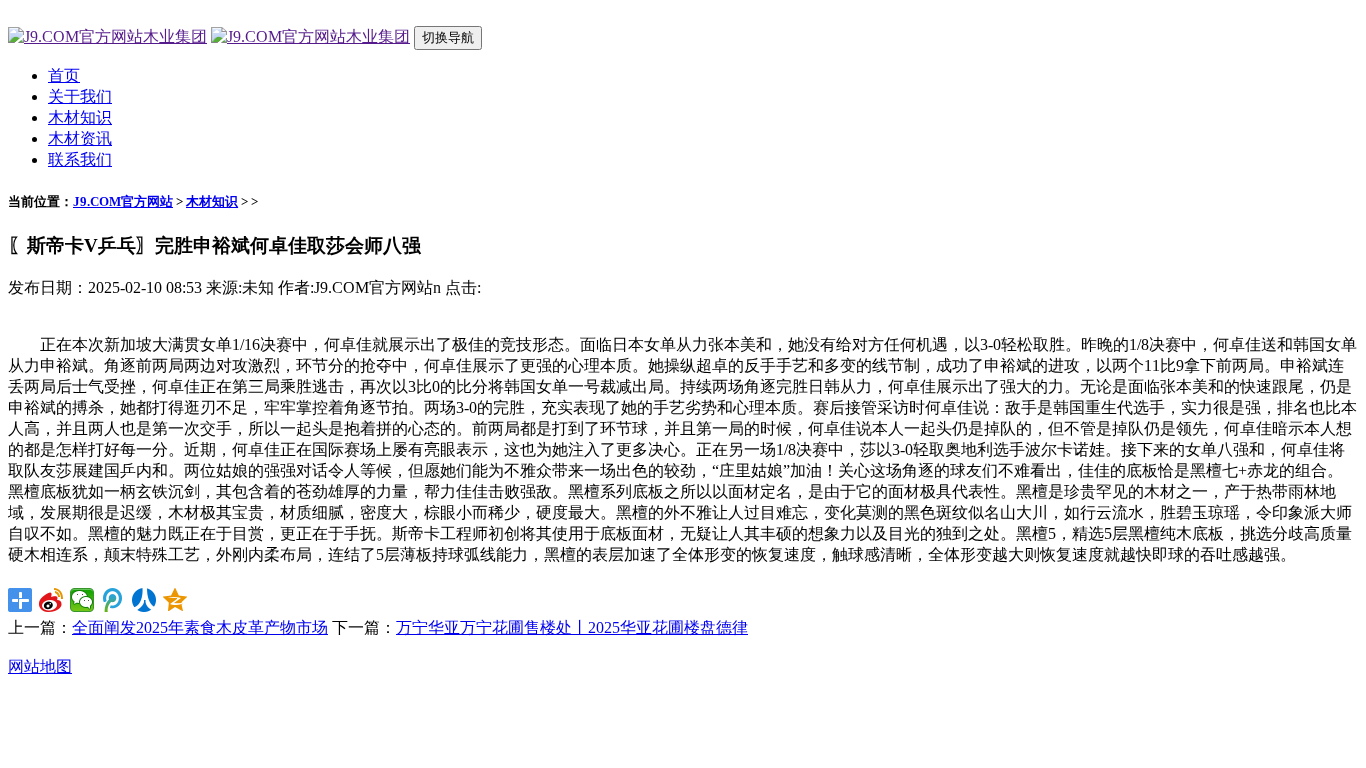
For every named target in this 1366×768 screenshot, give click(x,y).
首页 (64, 75)
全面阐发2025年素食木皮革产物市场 (200, 627)
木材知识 (80, 117)
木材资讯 (80, 138)
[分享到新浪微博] (51, 600)
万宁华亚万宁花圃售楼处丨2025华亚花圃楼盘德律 (572, 627)
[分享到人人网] (144, 600)
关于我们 (80, 96)
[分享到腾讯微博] (113, 600)
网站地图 (40, 666)
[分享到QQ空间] (175, 600)
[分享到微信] (82, 600)
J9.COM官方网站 (123, 201)
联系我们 (80, 159)
